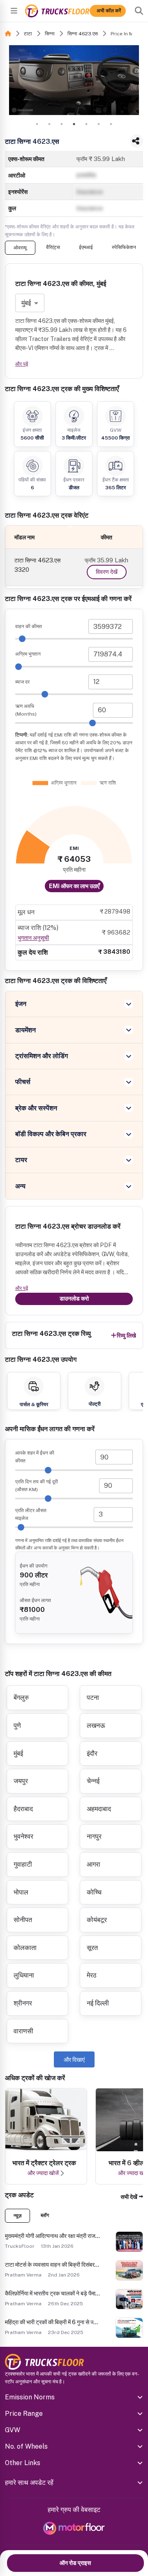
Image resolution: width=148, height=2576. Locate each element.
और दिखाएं (74, 2060)
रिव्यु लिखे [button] (126, 1335)
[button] (132, 2197)
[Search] (139, 11)
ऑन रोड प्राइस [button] (75, 2563)
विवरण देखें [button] (107, 572)
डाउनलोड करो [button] (74, 1298)
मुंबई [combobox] (26, 303)
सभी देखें (129, 2197)
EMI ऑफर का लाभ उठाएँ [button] (74, 886)
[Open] (14, 11)
